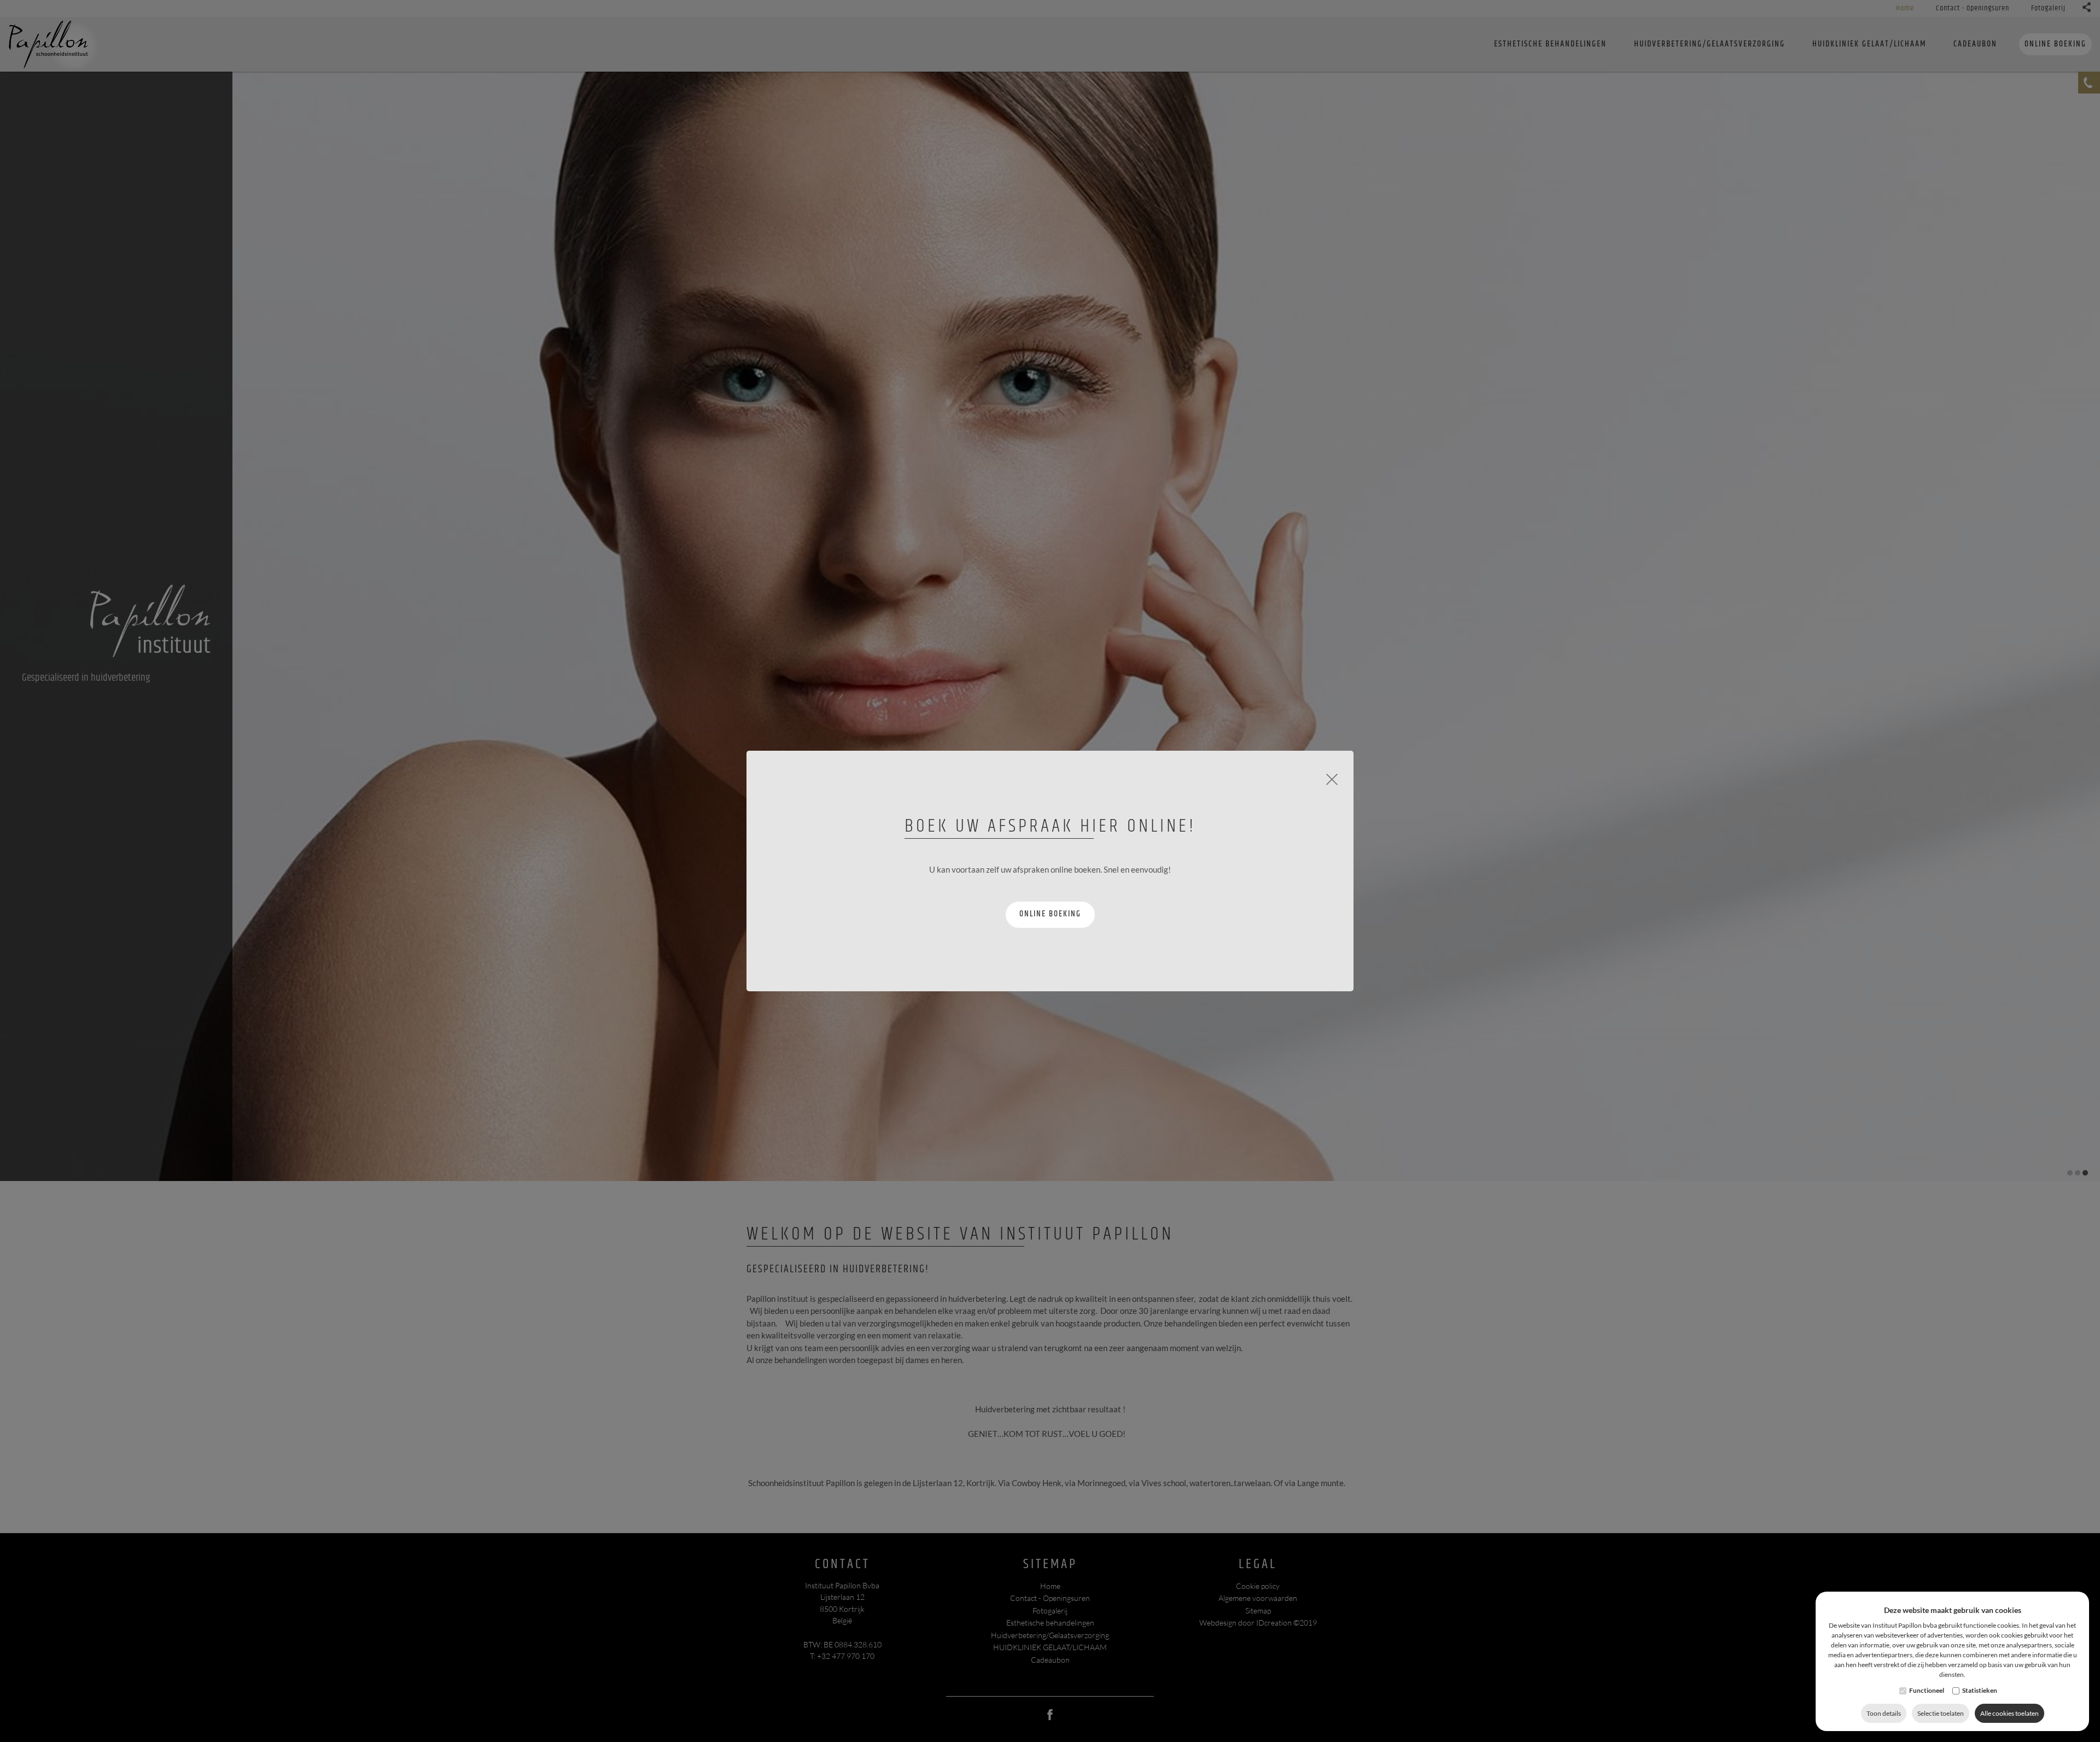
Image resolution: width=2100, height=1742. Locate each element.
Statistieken (1980, 1690)
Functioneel (1927, 1690)
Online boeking (1050, 914)
